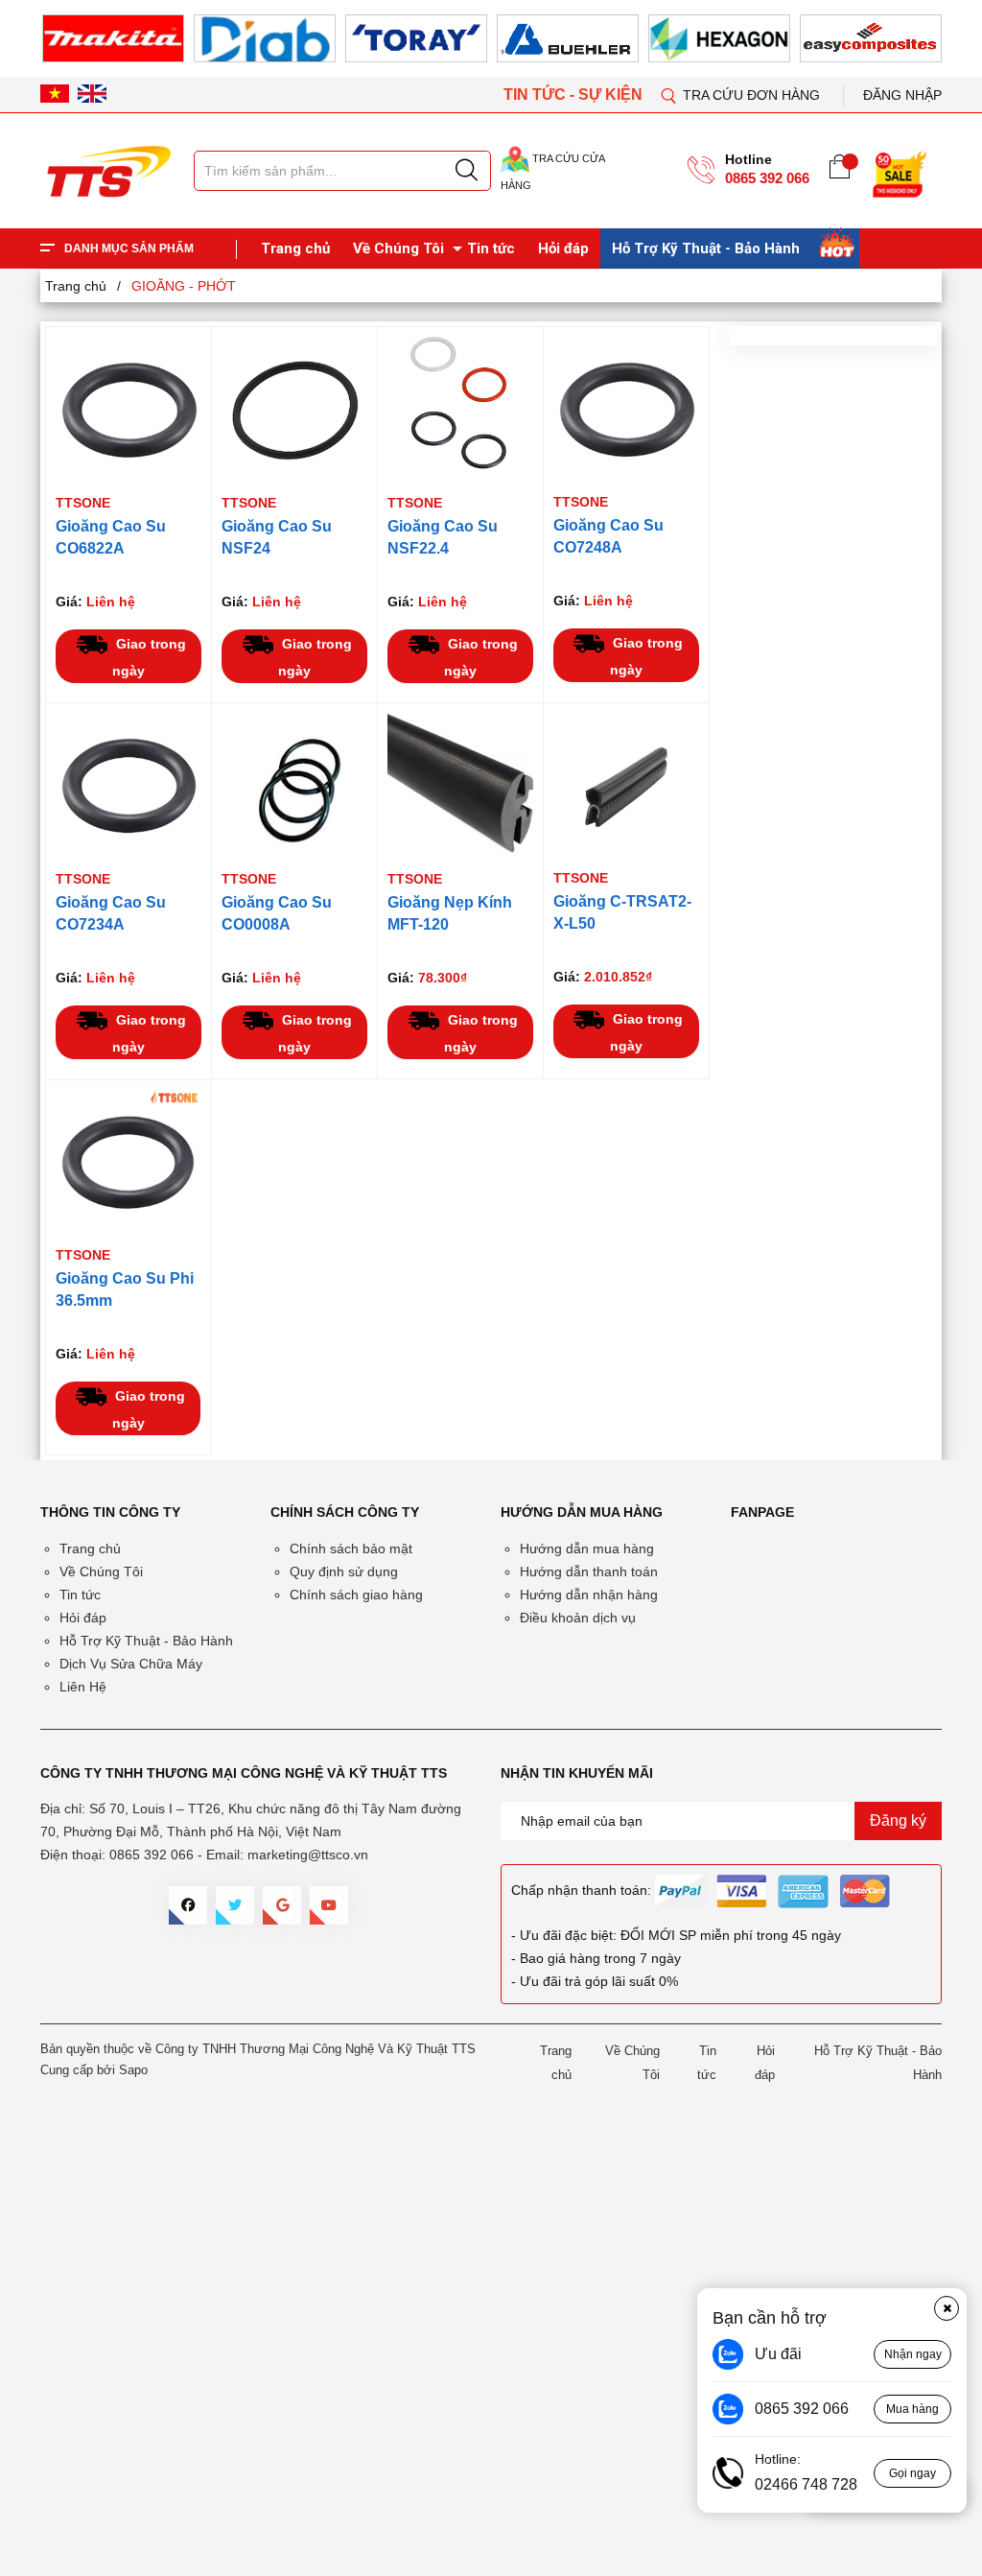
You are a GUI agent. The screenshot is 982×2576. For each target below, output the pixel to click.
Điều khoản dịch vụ (578, 1618)
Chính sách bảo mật (351, 1548)
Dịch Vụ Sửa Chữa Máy (131, 1664)
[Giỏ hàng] (840, 170)
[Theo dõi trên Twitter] (235, 1905)
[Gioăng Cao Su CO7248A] (626, 409)
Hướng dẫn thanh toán (589, 1572)
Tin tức (491, 248)
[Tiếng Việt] (55, 94)
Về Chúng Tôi (398, 248)
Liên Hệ (83, 1687)
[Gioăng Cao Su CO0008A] (294, 786)
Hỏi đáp (563, 248)
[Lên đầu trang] (948, 402)
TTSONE (83, 503)
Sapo (133, 2070)
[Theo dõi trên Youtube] (329, 1905)
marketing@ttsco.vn (308, 1855)
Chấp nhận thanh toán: (581, 1890)
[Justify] (467, 171)
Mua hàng (912, 2409)
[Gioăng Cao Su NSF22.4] (460, 410)
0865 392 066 (767, 178)
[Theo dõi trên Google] (282, 1905)
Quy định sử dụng (344, 1572)
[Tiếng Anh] (92, 94)
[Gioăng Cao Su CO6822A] (129, 410)
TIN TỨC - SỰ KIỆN (575, 95)
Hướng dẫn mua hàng (587, 1548)
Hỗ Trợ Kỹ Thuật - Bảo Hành (706, 248)
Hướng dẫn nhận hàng (589, 1595)
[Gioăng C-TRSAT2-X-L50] (626, 785)
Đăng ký (898, 1820)
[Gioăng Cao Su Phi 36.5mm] (128, 1162)
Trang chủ (295, 248)
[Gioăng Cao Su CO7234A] (129, 786)
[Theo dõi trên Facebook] (188, 1905)
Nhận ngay (913, 2354)
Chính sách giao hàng (356, 1595)
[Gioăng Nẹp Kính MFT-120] (460, 786)
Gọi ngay (912, 2473)
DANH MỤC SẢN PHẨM (129, 248)
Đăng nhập (902, 95)
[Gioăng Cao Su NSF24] (294, 410)
